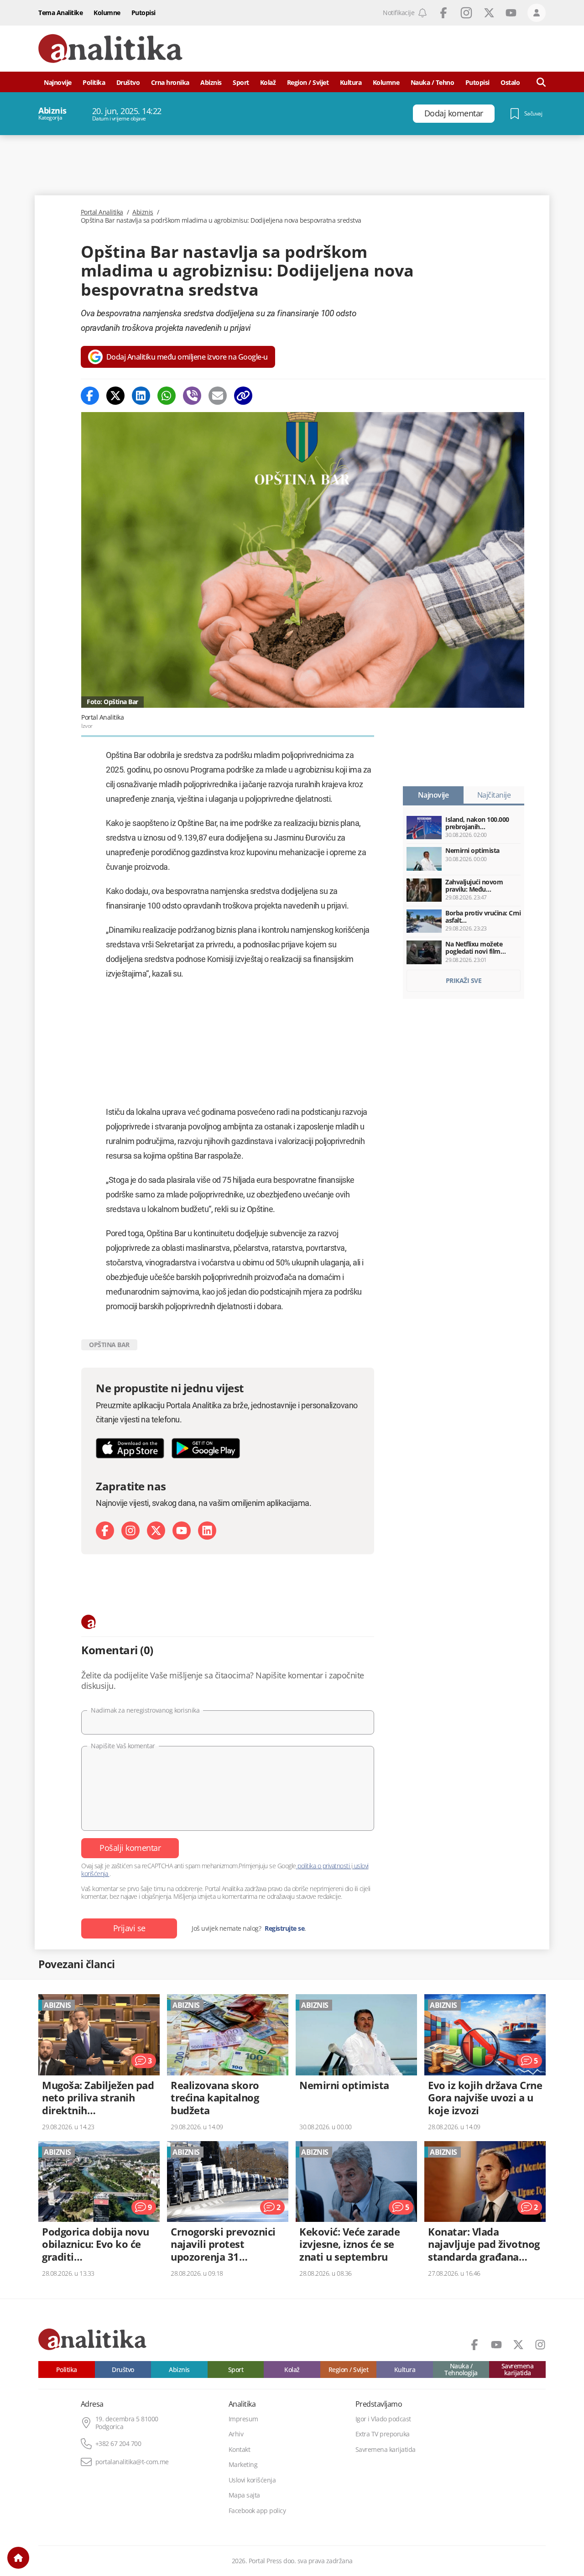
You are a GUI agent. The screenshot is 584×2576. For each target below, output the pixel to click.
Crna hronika (170, 82)
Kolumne (107, 13)
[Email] (218, 396)
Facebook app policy (257, 2511)
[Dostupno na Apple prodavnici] (130, 1448)
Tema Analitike (60, 13)
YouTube (511, 13)
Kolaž (268, 82)
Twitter (489, 13)
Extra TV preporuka (383, 2434)
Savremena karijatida (518, 2370)
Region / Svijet (308, 82)
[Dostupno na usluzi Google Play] (206, 1448)
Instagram (466, 13)
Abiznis (211, 82)
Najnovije (58, 82)
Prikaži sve (464, 980)
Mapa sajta (244, 2495)
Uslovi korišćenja (252, 2480)
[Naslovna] (18, 2558)
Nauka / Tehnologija (461, 2370)
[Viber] (192, 396)
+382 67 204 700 (118, 2444)
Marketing (243, 2465)
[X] (156, 1531)
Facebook (443, 13)
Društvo (128, 82)
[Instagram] (130, 1531)
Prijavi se (129, 1928)
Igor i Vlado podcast (383, 2419)
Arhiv (236, 2434)
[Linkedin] (141, 396)
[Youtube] (182, 1531)
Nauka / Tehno (433, 82)
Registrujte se (284, 1928)
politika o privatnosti (324, 1866)
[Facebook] (90, 396)
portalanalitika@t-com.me (132, 2462)
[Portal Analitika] (110, 49)
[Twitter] (115, 396)
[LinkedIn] (207, 1531)
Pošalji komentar (130, 1848)
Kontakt (240, 2450)
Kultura (351, 82)
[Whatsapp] (167, 396)
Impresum (243, 2419)
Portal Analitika (102, 212)
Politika (94, 82)
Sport (241, 82)
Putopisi (143, 13)
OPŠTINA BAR (109, 1345)
